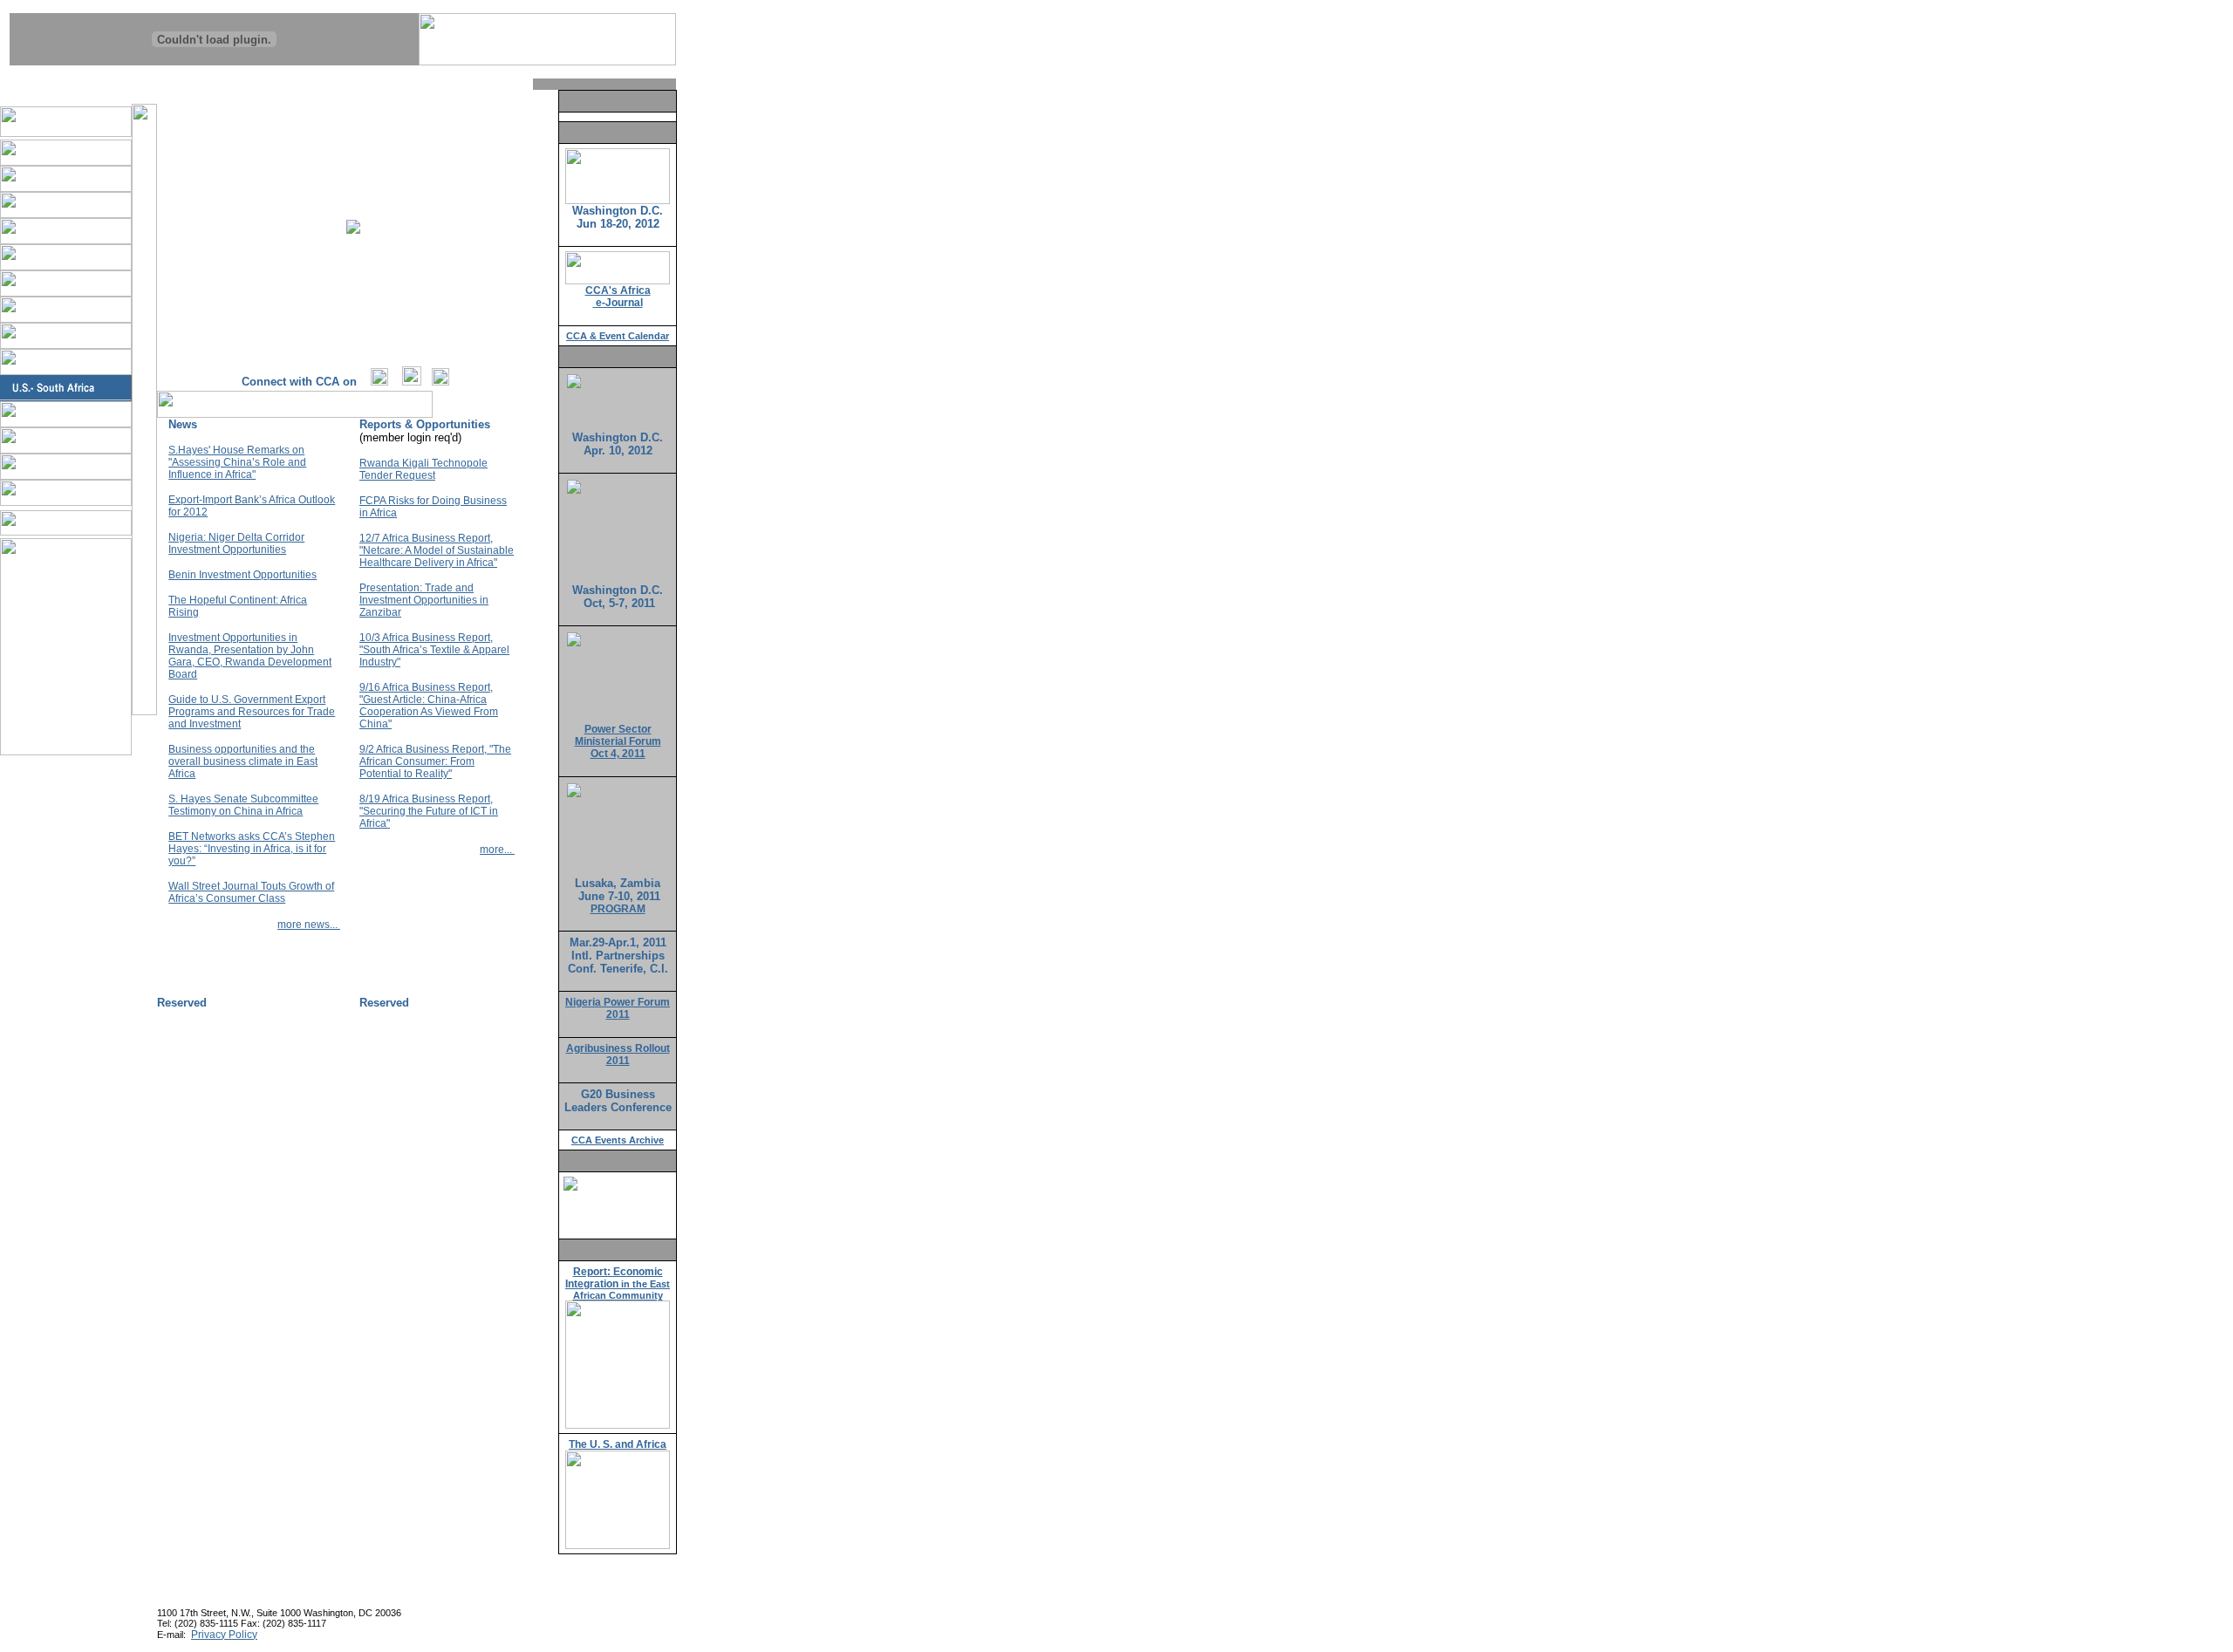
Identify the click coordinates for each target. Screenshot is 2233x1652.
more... (497, 850)
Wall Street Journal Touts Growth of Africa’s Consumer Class (251, 892)
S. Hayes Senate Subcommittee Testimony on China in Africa (243, 805)
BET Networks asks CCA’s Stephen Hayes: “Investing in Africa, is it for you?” (252, 849)
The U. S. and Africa (618, 1444)
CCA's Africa (618, 290)
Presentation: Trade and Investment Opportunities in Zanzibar (424, 600)
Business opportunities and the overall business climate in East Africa (243, 761)
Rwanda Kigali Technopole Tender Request (423, 469)
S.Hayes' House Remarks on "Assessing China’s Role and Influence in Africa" (237, 462)
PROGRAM (618, 909)
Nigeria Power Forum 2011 (618, 1008)
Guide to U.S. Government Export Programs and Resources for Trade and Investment (252, 712)
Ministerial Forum (618, 741)
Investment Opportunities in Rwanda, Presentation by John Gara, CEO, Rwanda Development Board (250, 656)
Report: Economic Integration (618, 1283)
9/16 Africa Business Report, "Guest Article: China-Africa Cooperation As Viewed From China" (429, 706)
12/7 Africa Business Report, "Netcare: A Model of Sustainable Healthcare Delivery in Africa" (437, 550)
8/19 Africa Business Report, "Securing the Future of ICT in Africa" (429, 811)
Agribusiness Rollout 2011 (618, 1055)
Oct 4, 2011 (618, 754)
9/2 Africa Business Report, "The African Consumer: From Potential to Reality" (435, 761)
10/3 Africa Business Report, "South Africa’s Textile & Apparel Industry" (434, 650)
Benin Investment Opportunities (242, 575)
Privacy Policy (224, 1635)
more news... (309, 925)
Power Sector (618, 729)
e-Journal (618, 303)
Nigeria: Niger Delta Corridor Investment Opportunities (236, 543)
